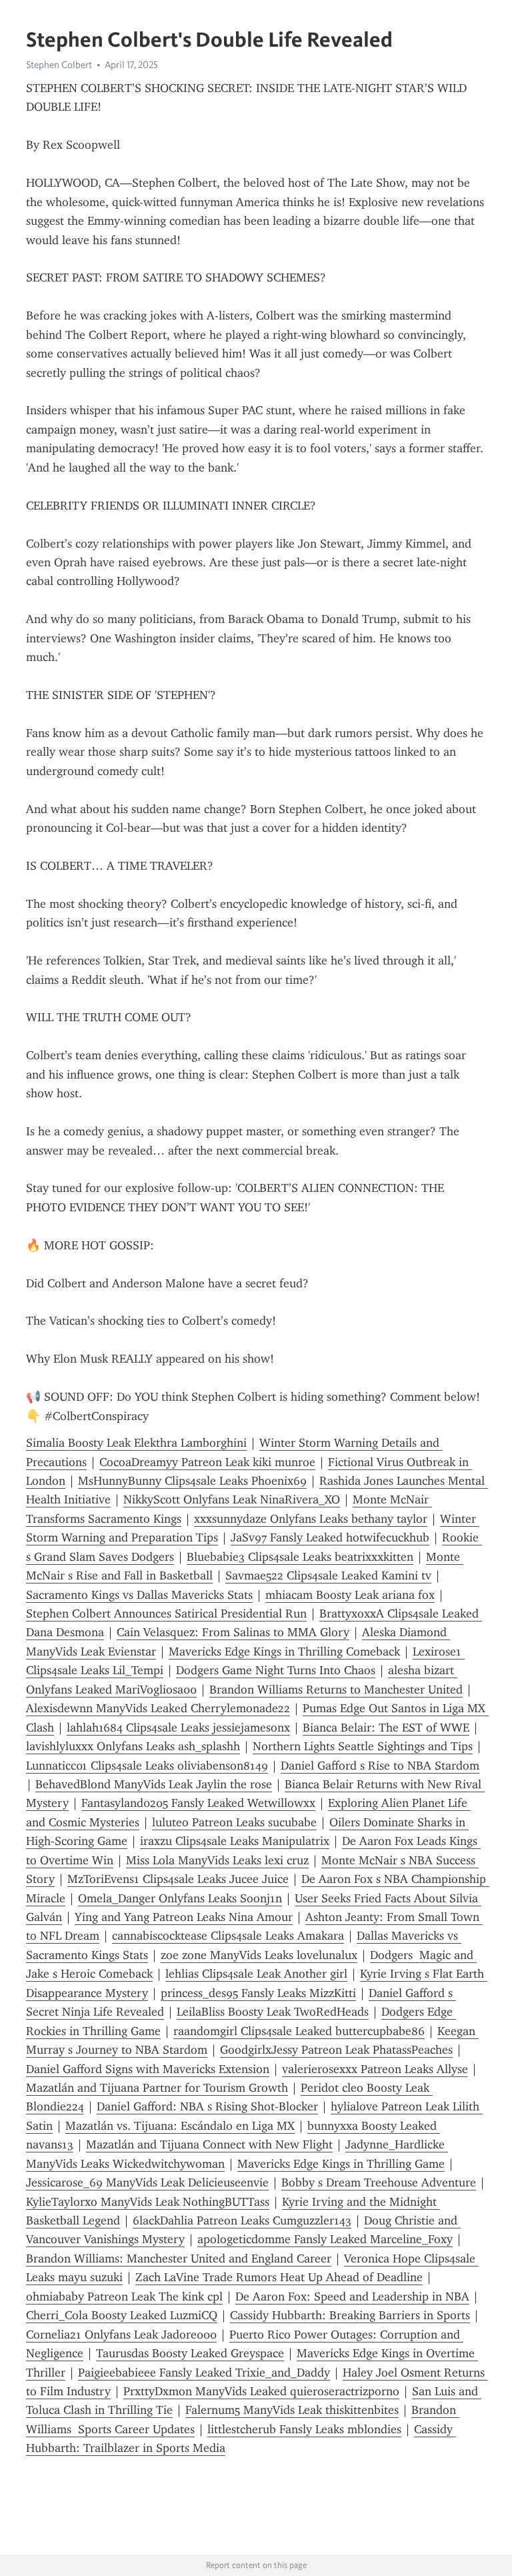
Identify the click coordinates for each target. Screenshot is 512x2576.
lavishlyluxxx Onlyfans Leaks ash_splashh (133, 1746)
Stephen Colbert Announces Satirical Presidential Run (166, 1614)
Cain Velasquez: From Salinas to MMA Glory (233, 1632)
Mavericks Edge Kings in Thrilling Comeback (284, 1652)
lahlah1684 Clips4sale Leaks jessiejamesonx (178, 1728)
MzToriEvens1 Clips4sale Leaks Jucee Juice (178, 1879)
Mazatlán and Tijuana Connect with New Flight (209, 2144)
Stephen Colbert (59, 65)
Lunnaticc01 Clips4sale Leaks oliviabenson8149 (147, 1766)
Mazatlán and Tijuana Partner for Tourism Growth (157, 2088)
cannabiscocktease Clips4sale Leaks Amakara (228, 1936)
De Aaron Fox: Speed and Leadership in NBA (352, 2297)
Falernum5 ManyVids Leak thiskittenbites (292, 2410)
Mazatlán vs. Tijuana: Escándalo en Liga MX (180, 2126)
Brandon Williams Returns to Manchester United (336, 1690)
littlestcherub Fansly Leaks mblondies (304, 2429)
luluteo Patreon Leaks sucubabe (234, 1822)
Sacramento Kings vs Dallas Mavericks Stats (139, 1595)
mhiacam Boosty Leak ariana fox (350, 1595)
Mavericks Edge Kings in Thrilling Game (341, 2164)
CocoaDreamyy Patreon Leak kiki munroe (207, 1462)
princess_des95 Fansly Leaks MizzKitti (258, 1993)
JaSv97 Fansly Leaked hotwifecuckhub (330, 1537)
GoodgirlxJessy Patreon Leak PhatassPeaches (336, 2050)
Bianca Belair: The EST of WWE (386, 1728)
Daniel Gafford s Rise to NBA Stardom (380, 1766)
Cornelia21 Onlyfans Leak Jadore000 (121, 2335)
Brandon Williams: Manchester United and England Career (179, 2259)
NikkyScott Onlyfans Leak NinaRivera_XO (232, 1499)
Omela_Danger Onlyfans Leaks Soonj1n (180, 1898)
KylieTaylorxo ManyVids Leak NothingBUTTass (148, 2202)
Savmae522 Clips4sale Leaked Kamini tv (328, 1575)
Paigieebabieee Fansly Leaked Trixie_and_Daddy (204, 2373)
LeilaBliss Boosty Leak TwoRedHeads (273, 2012)
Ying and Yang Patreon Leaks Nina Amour (184, 1917)
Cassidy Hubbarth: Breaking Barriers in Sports (350, 2315)
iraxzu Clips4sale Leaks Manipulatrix (235, 1841)
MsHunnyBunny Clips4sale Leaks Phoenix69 (192, 1481)
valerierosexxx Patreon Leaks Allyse (375, 2069)
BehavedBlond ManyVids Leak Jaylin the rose (154, 1784)
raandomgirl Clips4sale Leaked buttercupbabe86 (299, 2031)
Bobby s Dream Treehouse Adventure (379, 2182)
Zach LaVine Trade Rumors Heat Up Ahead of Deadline (279, 2277)
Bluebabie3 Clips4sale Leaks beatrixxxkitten (300, 1557)
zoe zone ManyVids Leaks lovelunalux (259, 1955)
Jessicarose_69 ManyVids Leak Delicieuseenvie (147, 2182)
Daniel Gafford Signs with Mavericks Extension (148, 2069)
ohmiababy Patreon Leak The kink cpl (124, 2297)
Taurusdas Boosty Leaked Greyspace (190, 2353)
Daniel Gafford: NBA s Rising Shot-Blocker (207, 2106)
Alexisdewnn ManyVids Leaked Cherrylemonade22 (158, 1708)
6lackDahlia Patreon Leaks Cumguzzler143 (242, 2220)
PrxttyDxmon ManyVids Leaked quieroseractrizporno (261, 2391)
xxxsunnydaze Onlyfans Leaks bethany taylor (311, 1519)
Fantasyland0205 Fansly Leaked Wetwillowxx (198, 1803)
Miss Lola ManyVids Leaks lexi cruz (217, 1860)
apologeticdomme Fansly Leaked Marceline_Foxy (325, 2239)
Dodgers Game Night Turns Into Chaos (276, 1670)
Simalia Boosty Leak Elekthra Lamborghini (136, 1443)
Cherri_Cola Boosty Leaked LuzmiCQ (122, 2315)
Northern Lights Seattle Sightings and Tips (363, 1746)
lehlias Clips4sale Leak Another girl (256, 1974)
